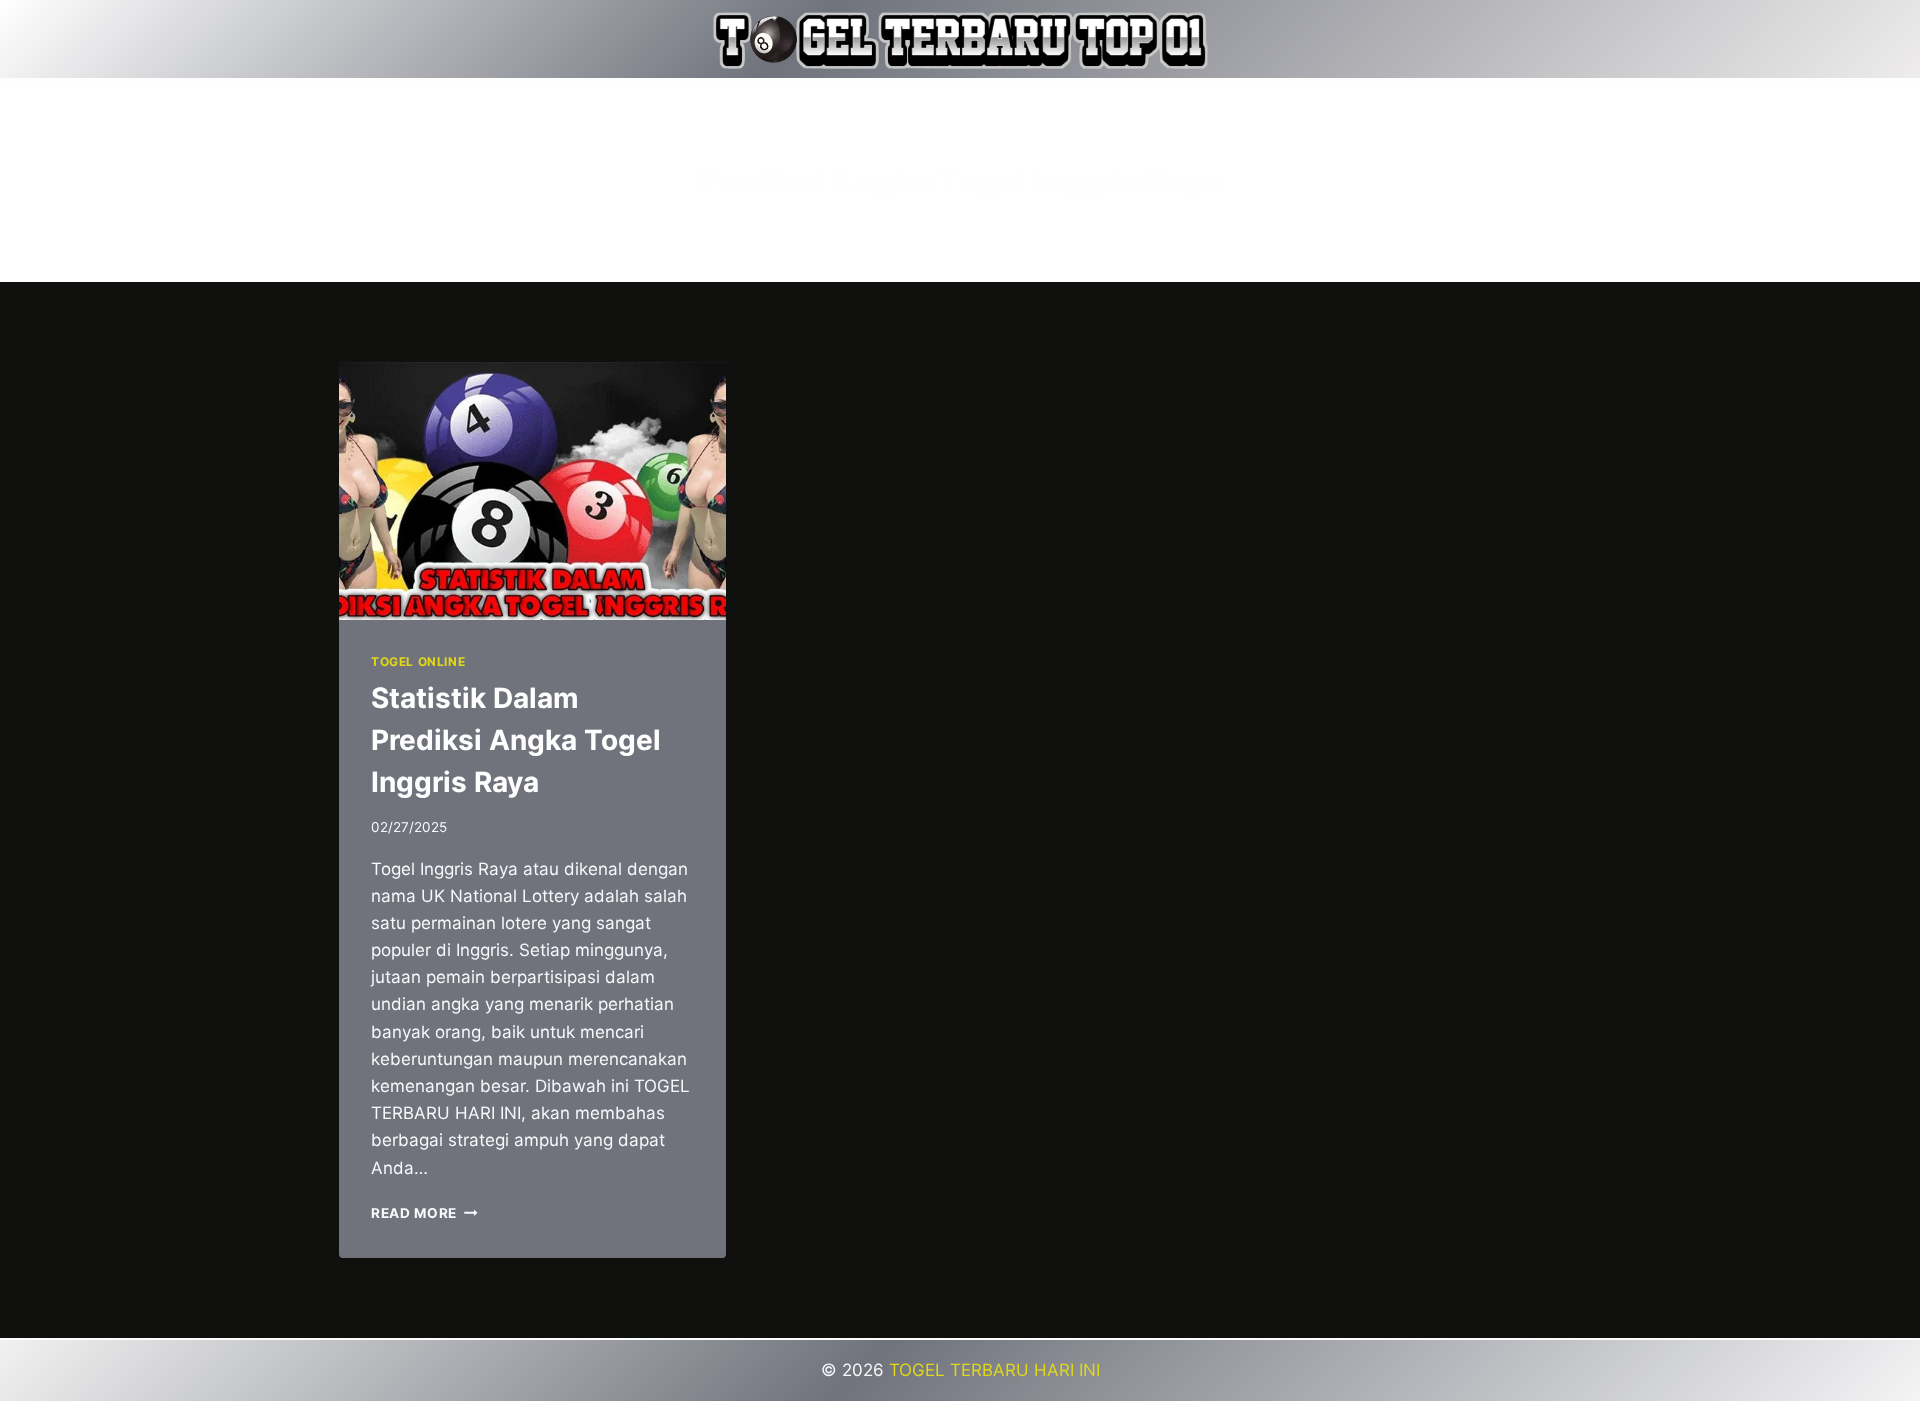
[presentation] (532, 491)
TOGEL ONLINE (418, 661)
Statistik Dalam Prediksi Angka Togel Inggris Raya (516, 740)
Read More (424, 1213)
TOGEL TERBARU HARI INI (994, 1370)
